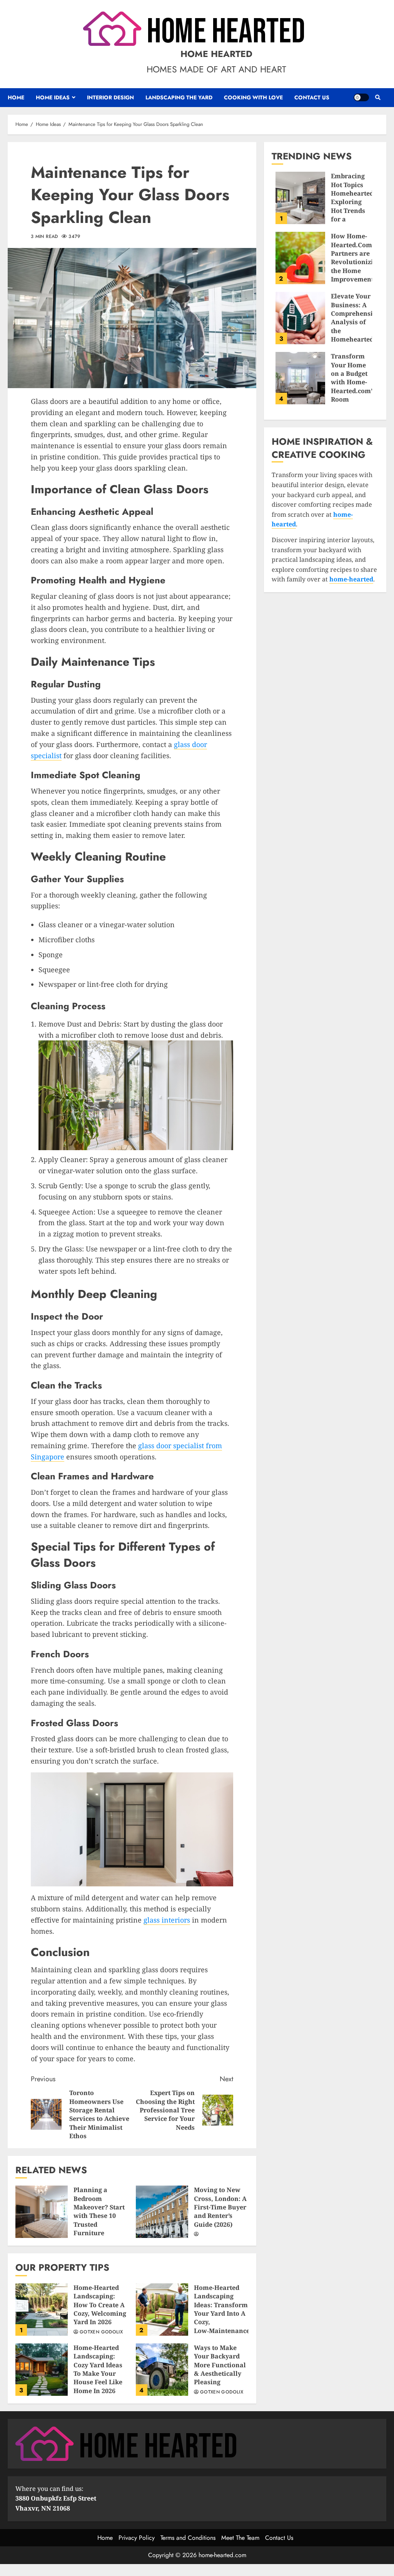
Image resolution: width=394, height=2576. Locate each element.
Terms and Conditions (188, 2538)
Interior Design (110, 97)
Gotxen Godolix (101, 2332)
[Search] (378, 97)
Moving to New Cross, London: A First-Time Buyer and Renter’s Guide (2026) (162, 2212)
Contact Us (312, 97)
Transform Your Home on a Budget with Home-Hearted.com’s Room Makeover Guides (300, 378)
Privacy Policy (137, 2538)
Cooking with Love (253, 97)
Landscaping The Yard (179, 97)
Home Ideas (53, 97)
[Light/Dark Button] (361, 97)
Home (16, 97)
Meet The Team (240, 2538)
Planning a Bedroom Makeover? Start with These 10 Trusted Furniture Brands (42, 2212)
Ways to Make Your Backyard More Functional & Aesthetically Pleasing (162, 2370)
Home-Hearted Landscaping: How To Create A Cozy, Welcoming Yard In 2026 (42, 2310)
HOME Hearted (216, 54)
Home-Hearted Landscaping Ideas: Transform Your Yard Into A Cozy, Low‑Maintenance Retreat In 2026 (162, 2310)
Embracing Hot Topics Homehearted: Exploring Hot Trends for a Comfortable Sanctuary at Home (300, 198)
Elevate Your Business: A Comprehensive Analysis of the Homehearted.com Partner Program (300, 318)
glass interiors (167, 1920)
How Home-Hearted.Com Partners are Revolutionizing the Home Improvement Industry (300, 258)
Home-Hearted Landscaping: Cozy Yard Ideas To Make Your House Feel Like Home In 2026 (42, 2370)
